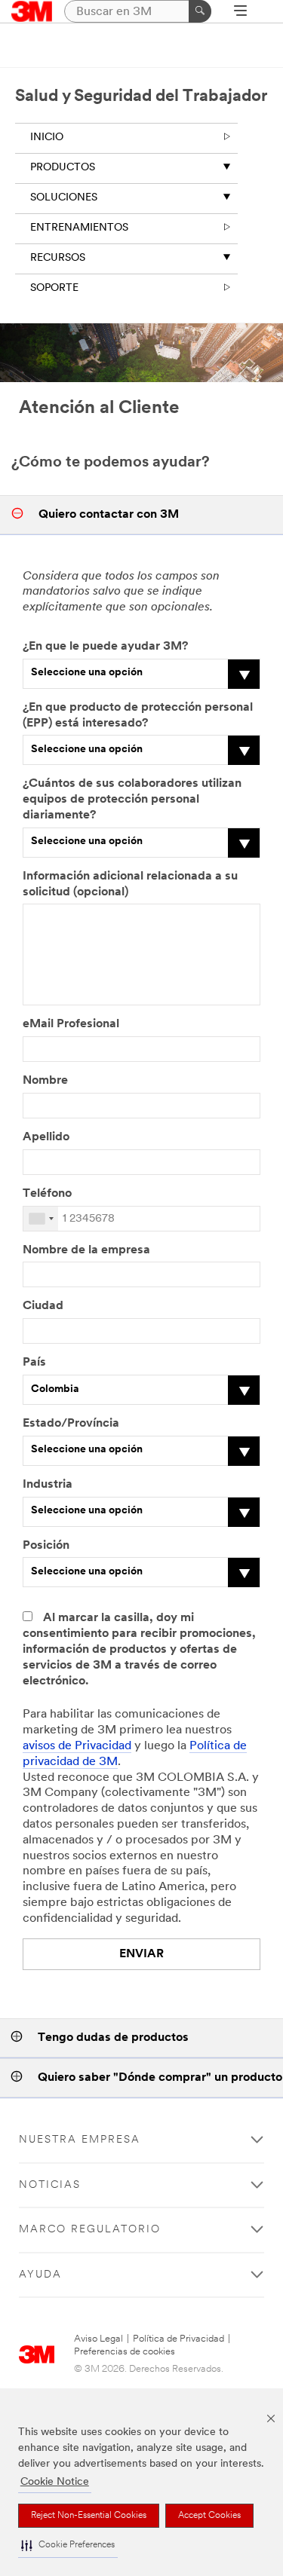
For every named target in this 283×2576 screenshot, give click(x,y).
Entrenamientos (79, 228)
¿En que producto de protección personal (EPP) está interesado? (138, 716)
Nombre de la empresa (86, 1250)
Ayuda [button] (40, 2275)
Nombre (45, 1081)
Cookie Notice (55, 2482)
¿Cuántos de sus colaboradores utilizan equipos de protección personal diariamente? (132, 800)
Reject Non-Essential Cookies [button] (89, 2516)
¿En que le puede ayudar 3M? (105, 647)
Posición (46, 1546)
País (34, 1363)
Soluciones (64, 198)
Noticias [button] (50, 2185)
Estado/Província (71, 1424)
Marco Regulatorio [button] (90, 2230)
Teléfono (47, 1194)
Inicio (47, 138)
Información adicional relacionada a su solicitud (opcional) (130, 884)
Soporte (54, 288)
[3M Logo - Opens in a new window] (32, 11)
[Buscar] (200, 11)
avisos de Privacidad (77, 1746)
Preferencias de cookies (125, 2352)
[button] (68, 2546)
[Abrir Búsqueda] (240, 12)
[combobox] (41, 1219)
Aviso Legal (98, 2339)
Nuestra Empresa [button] (80, 2140)
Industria (48, 1485)
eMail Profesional (71, 1024)
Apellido (46, 1137)
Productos (63, 168)
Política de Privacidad (178, 2339)
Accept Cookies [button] (209, 2516)
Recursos (58, 258)
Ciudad (43, 1306)
